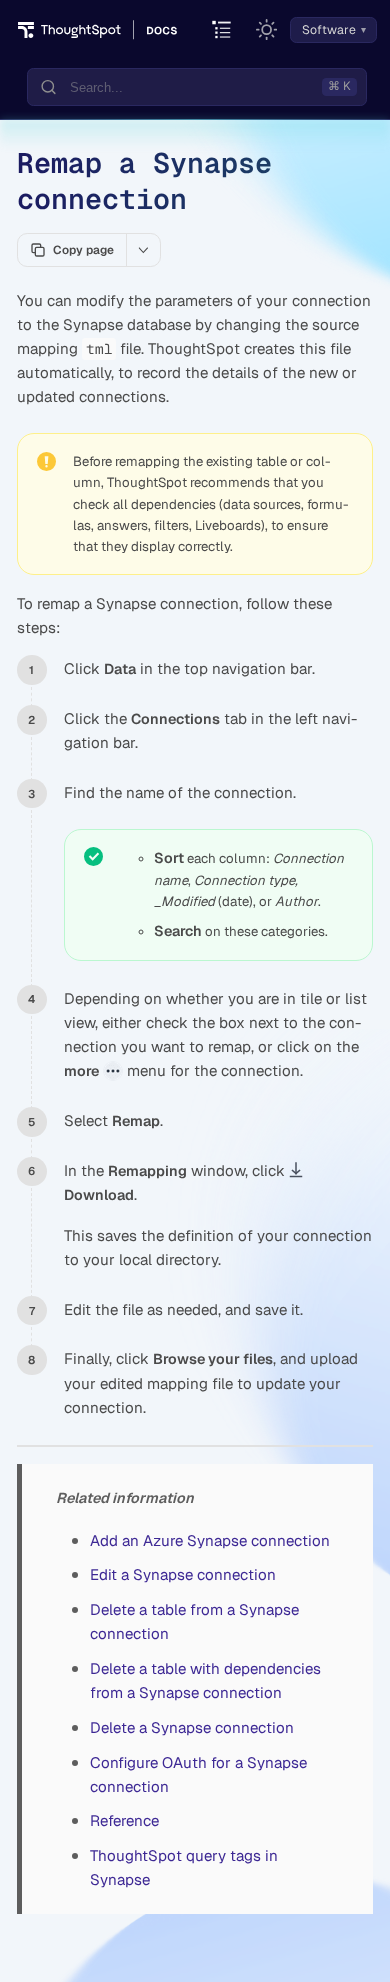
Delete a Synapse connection (192, 1727)
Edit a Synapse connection (183, 1574)
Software (329, 30)
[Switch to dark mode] (267, 30)
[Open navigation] (222, 30)
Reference (124, 1820)
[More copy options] (143, 250)
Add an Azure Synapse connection (210, 1540)
